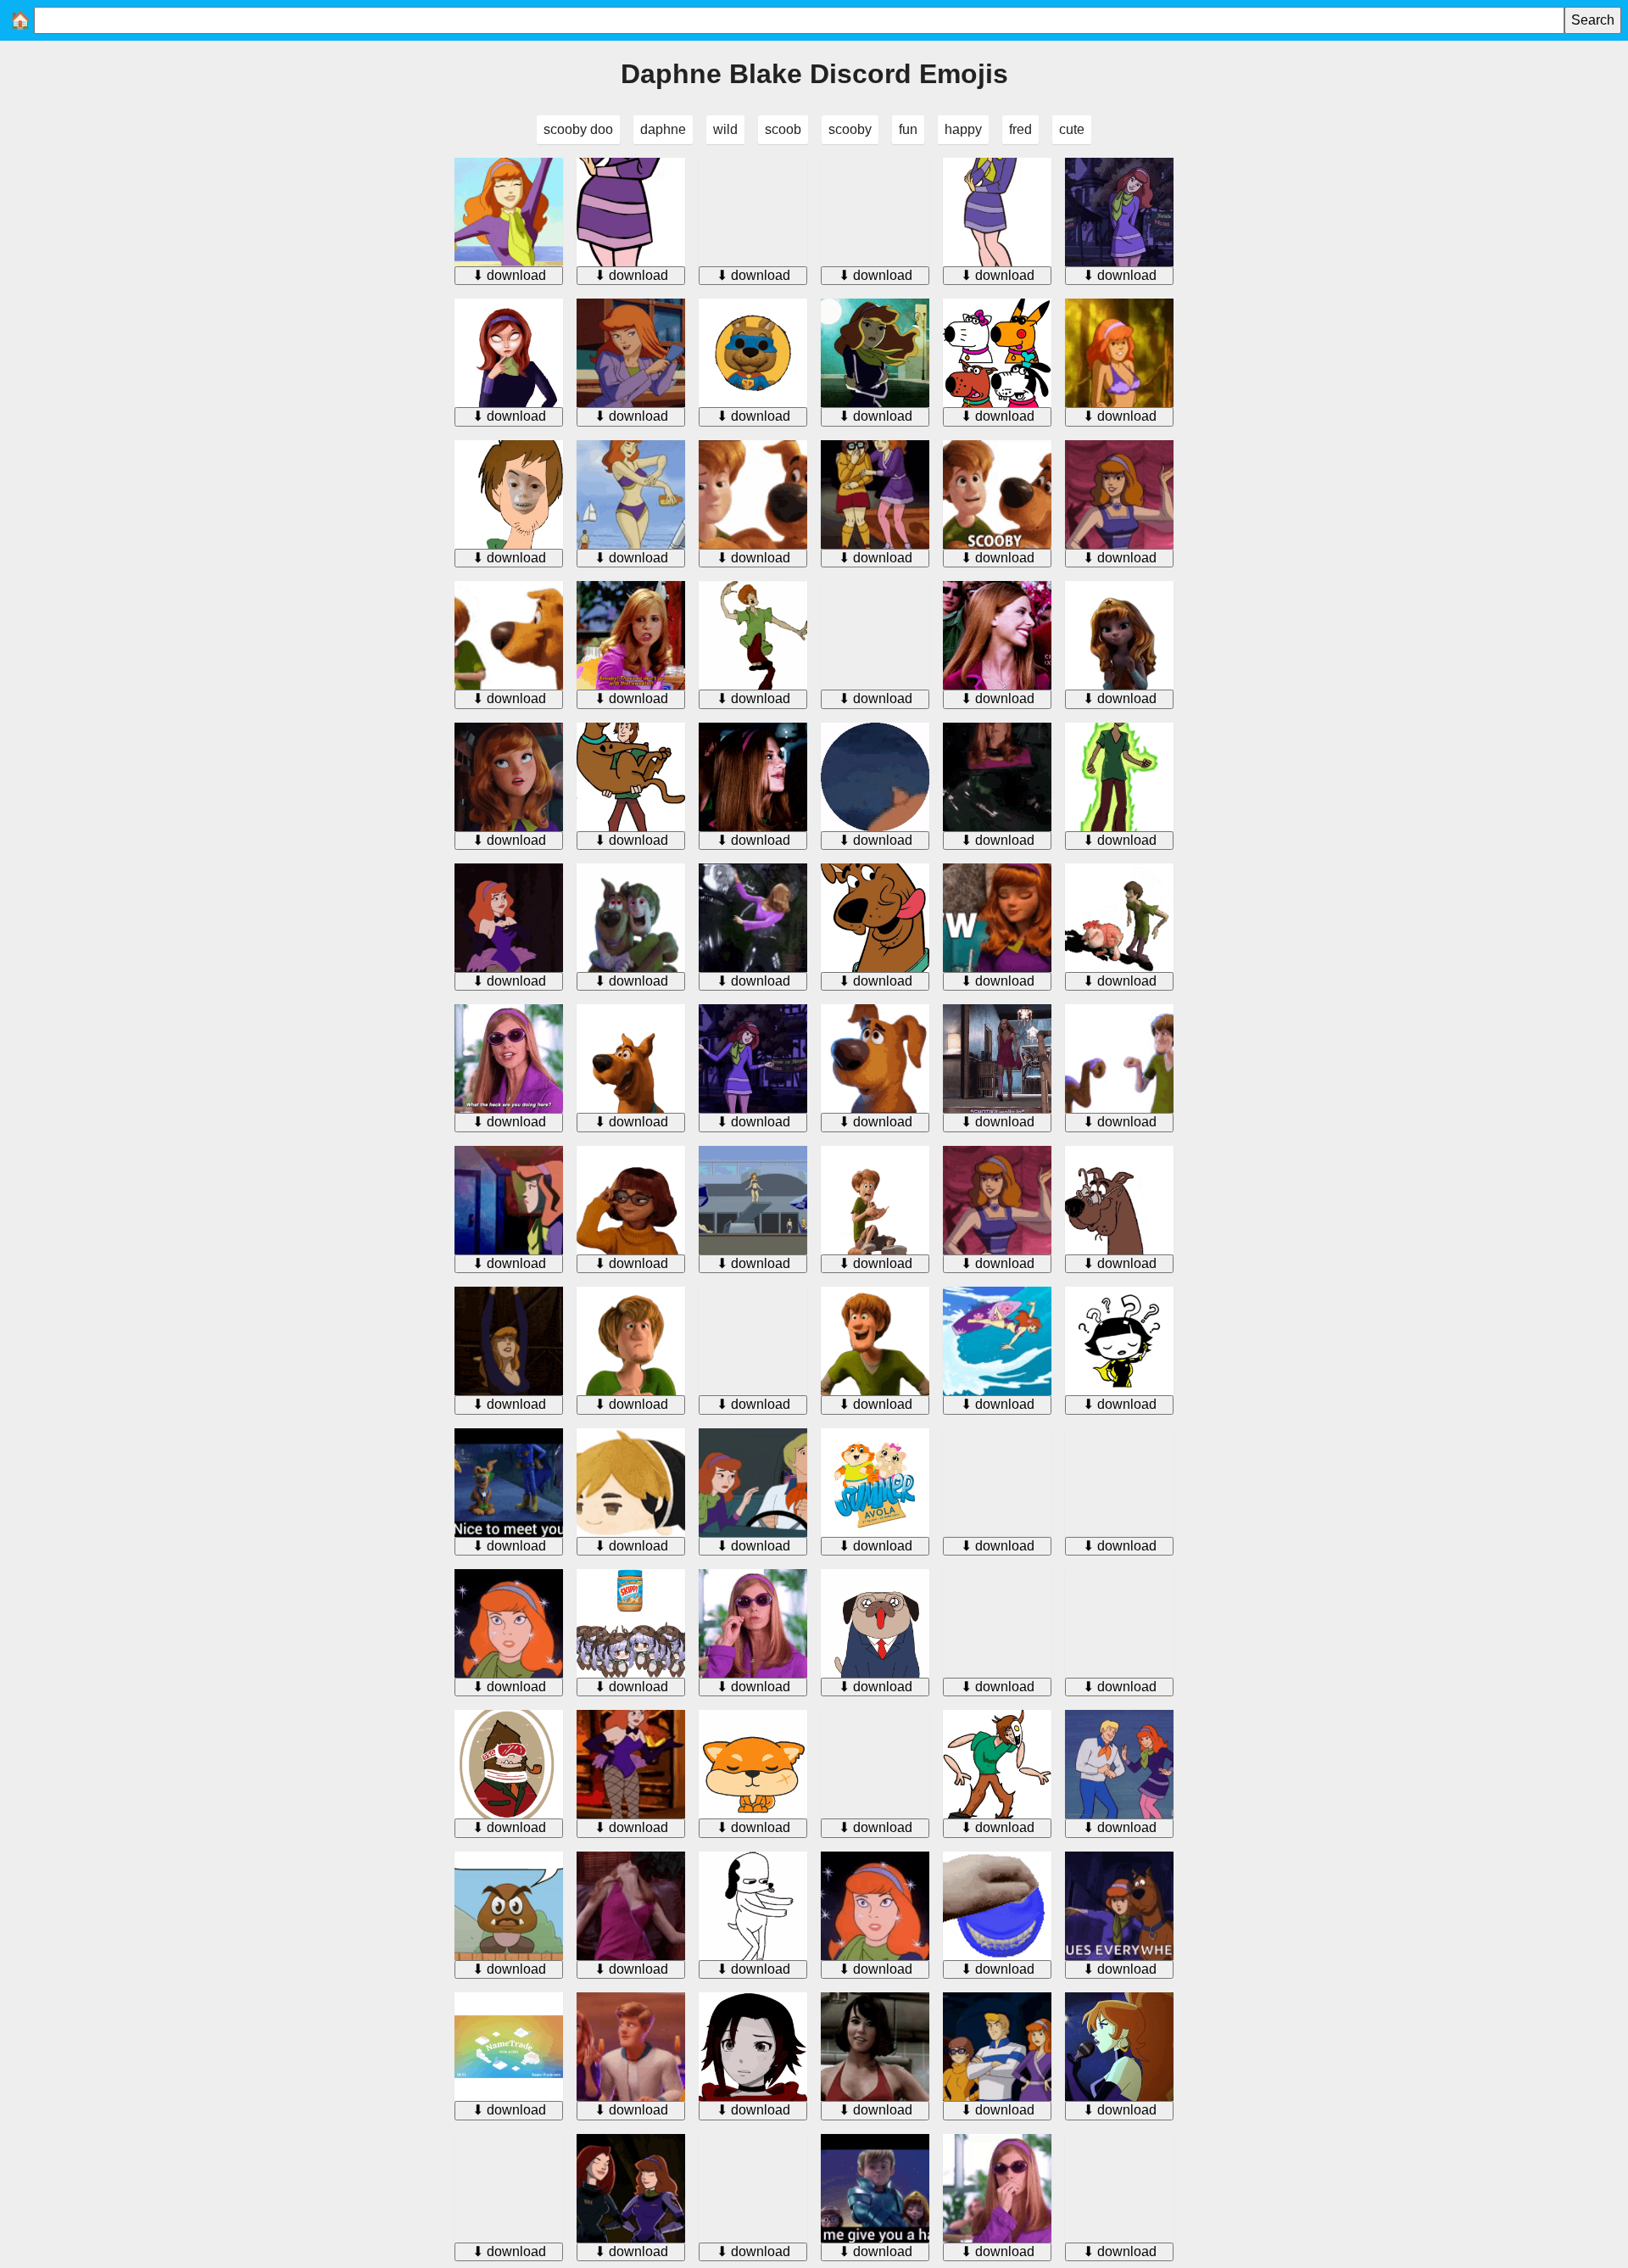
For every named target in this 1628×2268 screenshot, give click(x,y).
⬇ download (509, 275)
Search (1593, 20)
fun (908, 129)
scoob (783, 129)
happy (963, 129)
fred (1020, 129)
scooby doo (578, 129)
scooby (850, 129)
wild (725, 129)
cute (1072, 129)
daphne (663, 129)
